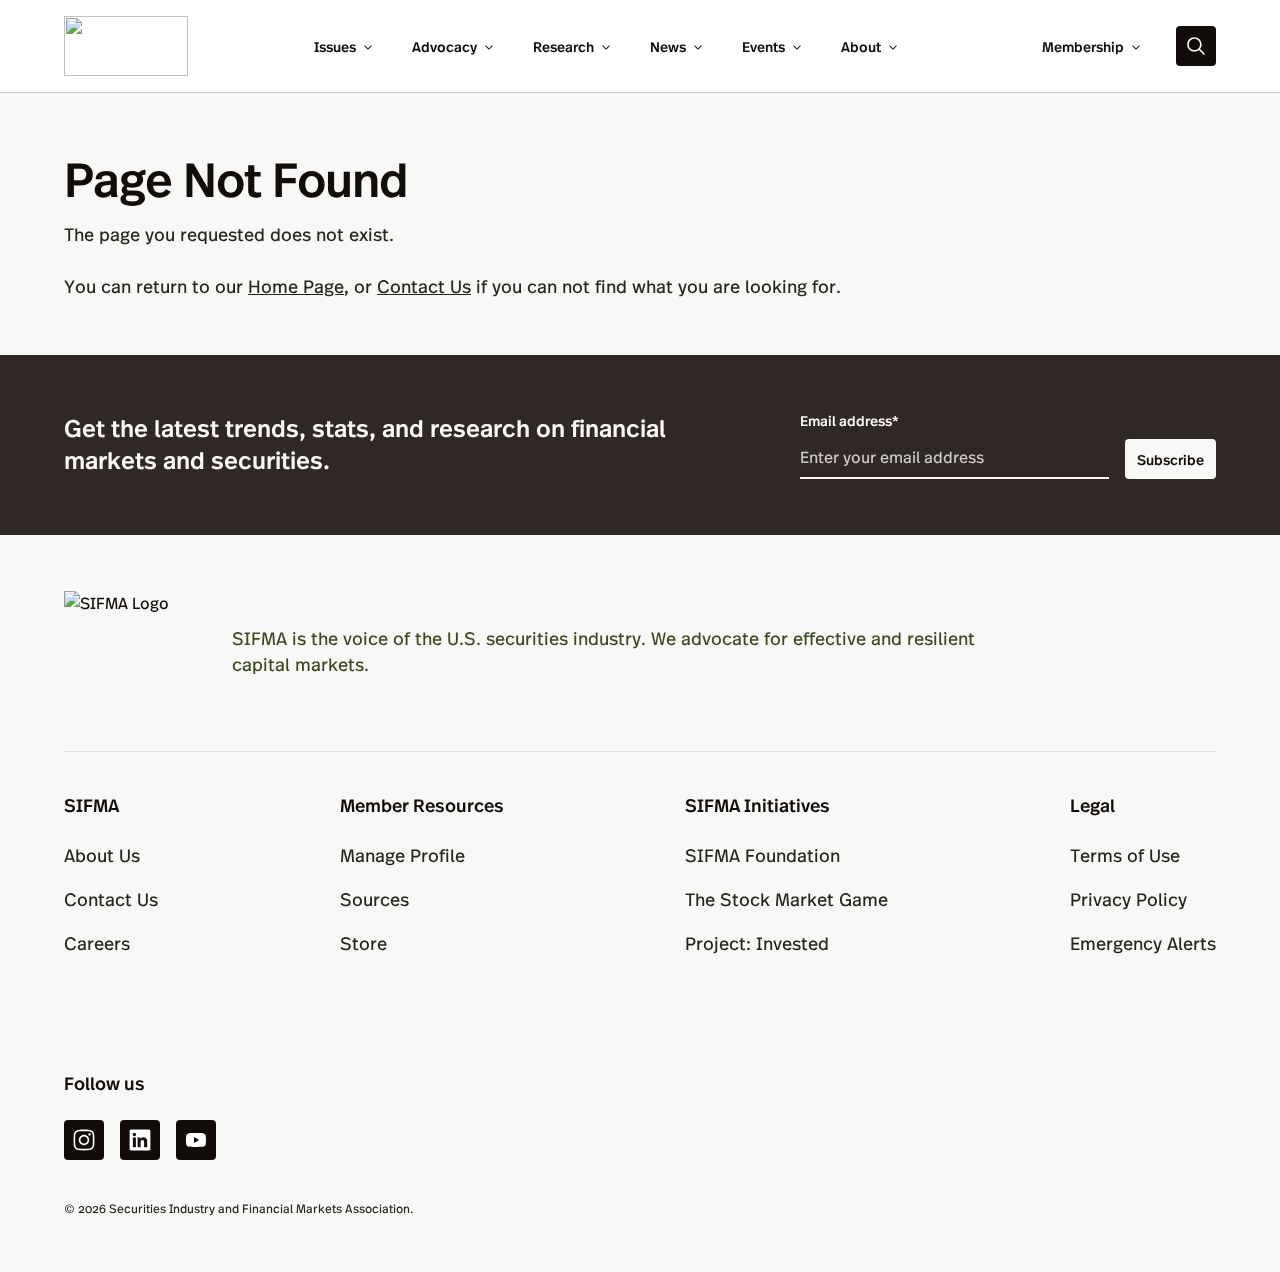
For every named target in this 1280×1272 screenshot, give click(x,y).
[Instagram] (84, 1140)
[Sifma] (126, 43)
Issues (335, 46)
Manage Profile (402, 854)
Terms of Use (1125, 854)
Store (363, 942)
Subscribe (1170, 459)
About (861, 46)
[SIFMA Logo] (124, 651)
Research (563, 46)
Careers (97, 942)
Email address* (849, 420)
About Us (102, 854)
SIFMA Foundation (762, 854)
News (668, 46)
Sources (374, 898)
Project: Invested (757, 942)
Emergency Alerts (1143, 942)
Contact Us (424, 285)
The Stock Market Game (786, 898)
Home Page (296, 285)
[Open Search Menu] (1196, 46)
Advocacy (444, 46)
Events (763, 46)
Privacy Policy (1128, 898)
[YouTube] (196, 1140)
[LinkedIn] (140, 1140)
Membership (1083, 46)
